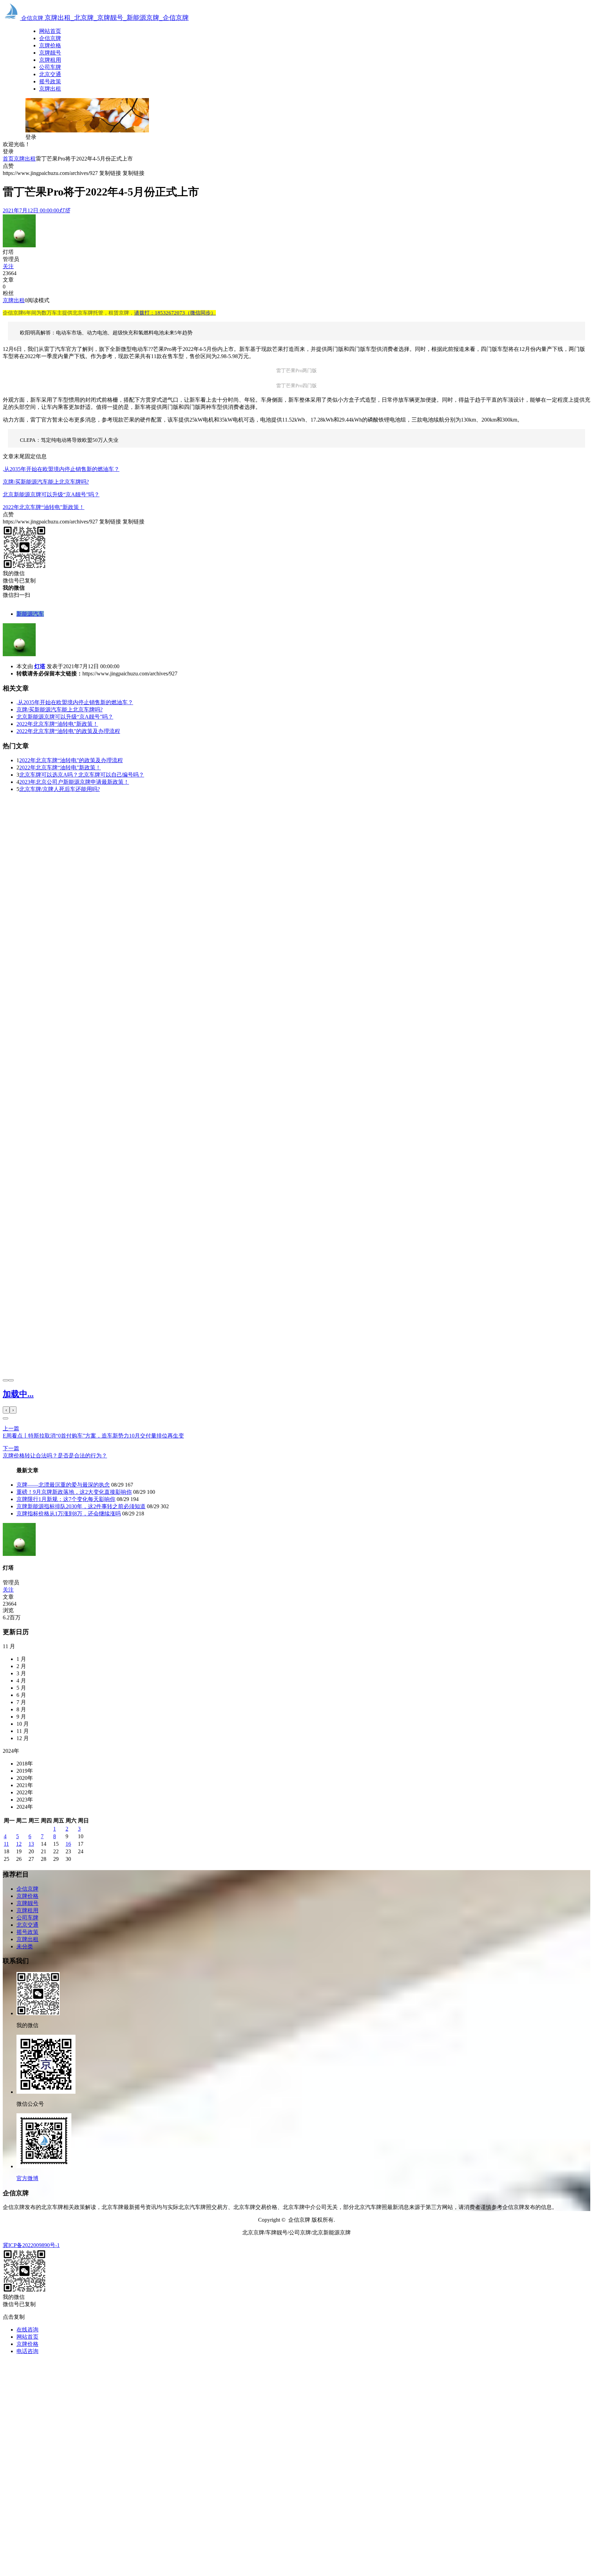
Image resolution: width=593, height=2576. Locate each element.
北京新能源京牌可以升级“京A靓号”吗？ (51, 494)
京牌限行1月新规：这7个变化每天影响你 (66, 1499)
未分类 (25, 1946)
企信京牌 (50, 38)
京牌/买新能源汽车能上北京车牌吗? (46, 482)
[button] (5, 1418)
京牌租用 (50, 60)
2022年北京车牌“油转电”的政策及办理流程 (68, 731)
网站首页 (50, 31)
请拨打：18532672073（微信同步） (175, 313)
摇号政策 (50, 81)
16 (68, 1844)
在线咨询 (27, 2330)
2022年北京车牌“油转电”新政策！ (44, 507)
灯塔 (40, 666)
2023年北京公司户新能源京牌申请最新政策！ (74, 782)
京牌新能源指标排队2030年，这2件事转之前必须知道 (81, 1506)
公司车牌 (50, 67)
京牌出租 (50, 89)
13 (31, 1844)
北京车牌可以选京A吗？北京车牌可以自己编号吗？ (82, 775)
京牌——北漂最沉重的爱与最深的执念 (63, 1485)
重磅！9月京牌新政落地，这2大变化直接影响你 (74, 1492)
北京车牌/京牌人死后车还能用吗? (60, 789)
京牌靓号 (50, 53)
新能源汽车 (30, 614)
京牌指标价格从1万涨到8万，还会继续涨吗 (69, 1514)
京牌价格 (50, 45)
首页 (8, 159)
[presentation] (5, 1380)
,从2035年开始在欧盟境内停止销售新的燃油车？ (61, 469)
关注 (8, 266)
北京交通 (50, 74)
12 (19, 1844)
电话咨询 (27, 2351)
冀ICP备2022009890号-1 (31, 2245)
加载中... (18, 1394)
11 (6, 1844)
